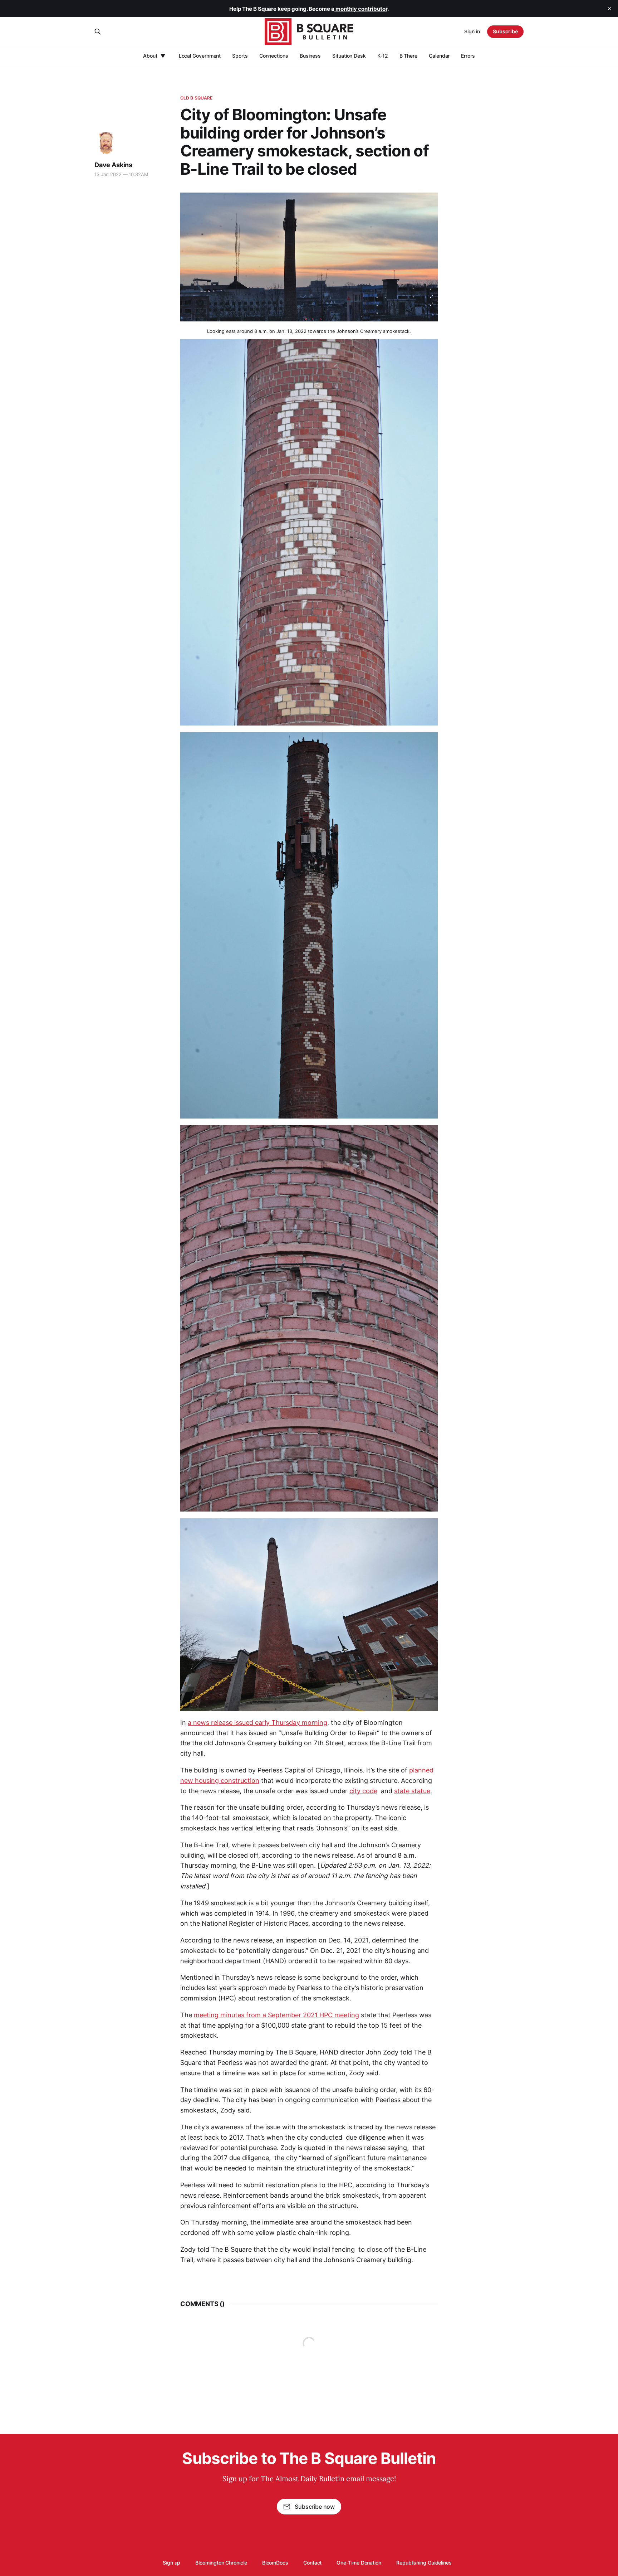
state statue (412, 1791)
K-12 (383, 56)
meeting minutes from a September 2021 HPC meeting (276, 2015)
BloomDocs (275, 2563)
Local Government (200, 56)
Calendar (439, 56)
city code (363, 1791)
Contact (312, 2563)
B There (408, 56)
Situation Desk (349, 56)
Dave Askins (113, 165)
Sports (240, 56)
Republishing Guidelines (424, 2563)
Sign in (472, 31)
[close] (609, 9)
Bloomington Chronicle (221, 2563)
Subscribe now (315, 2507)
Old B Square (196, 98)
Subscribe (505, 31)
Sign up (171, 2563)
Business (310, 56)
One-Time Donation (359, 2563)
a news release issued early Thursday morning (257, 1723)
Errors (468, 56)
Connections (274, 56)
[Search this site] (98, 31)
